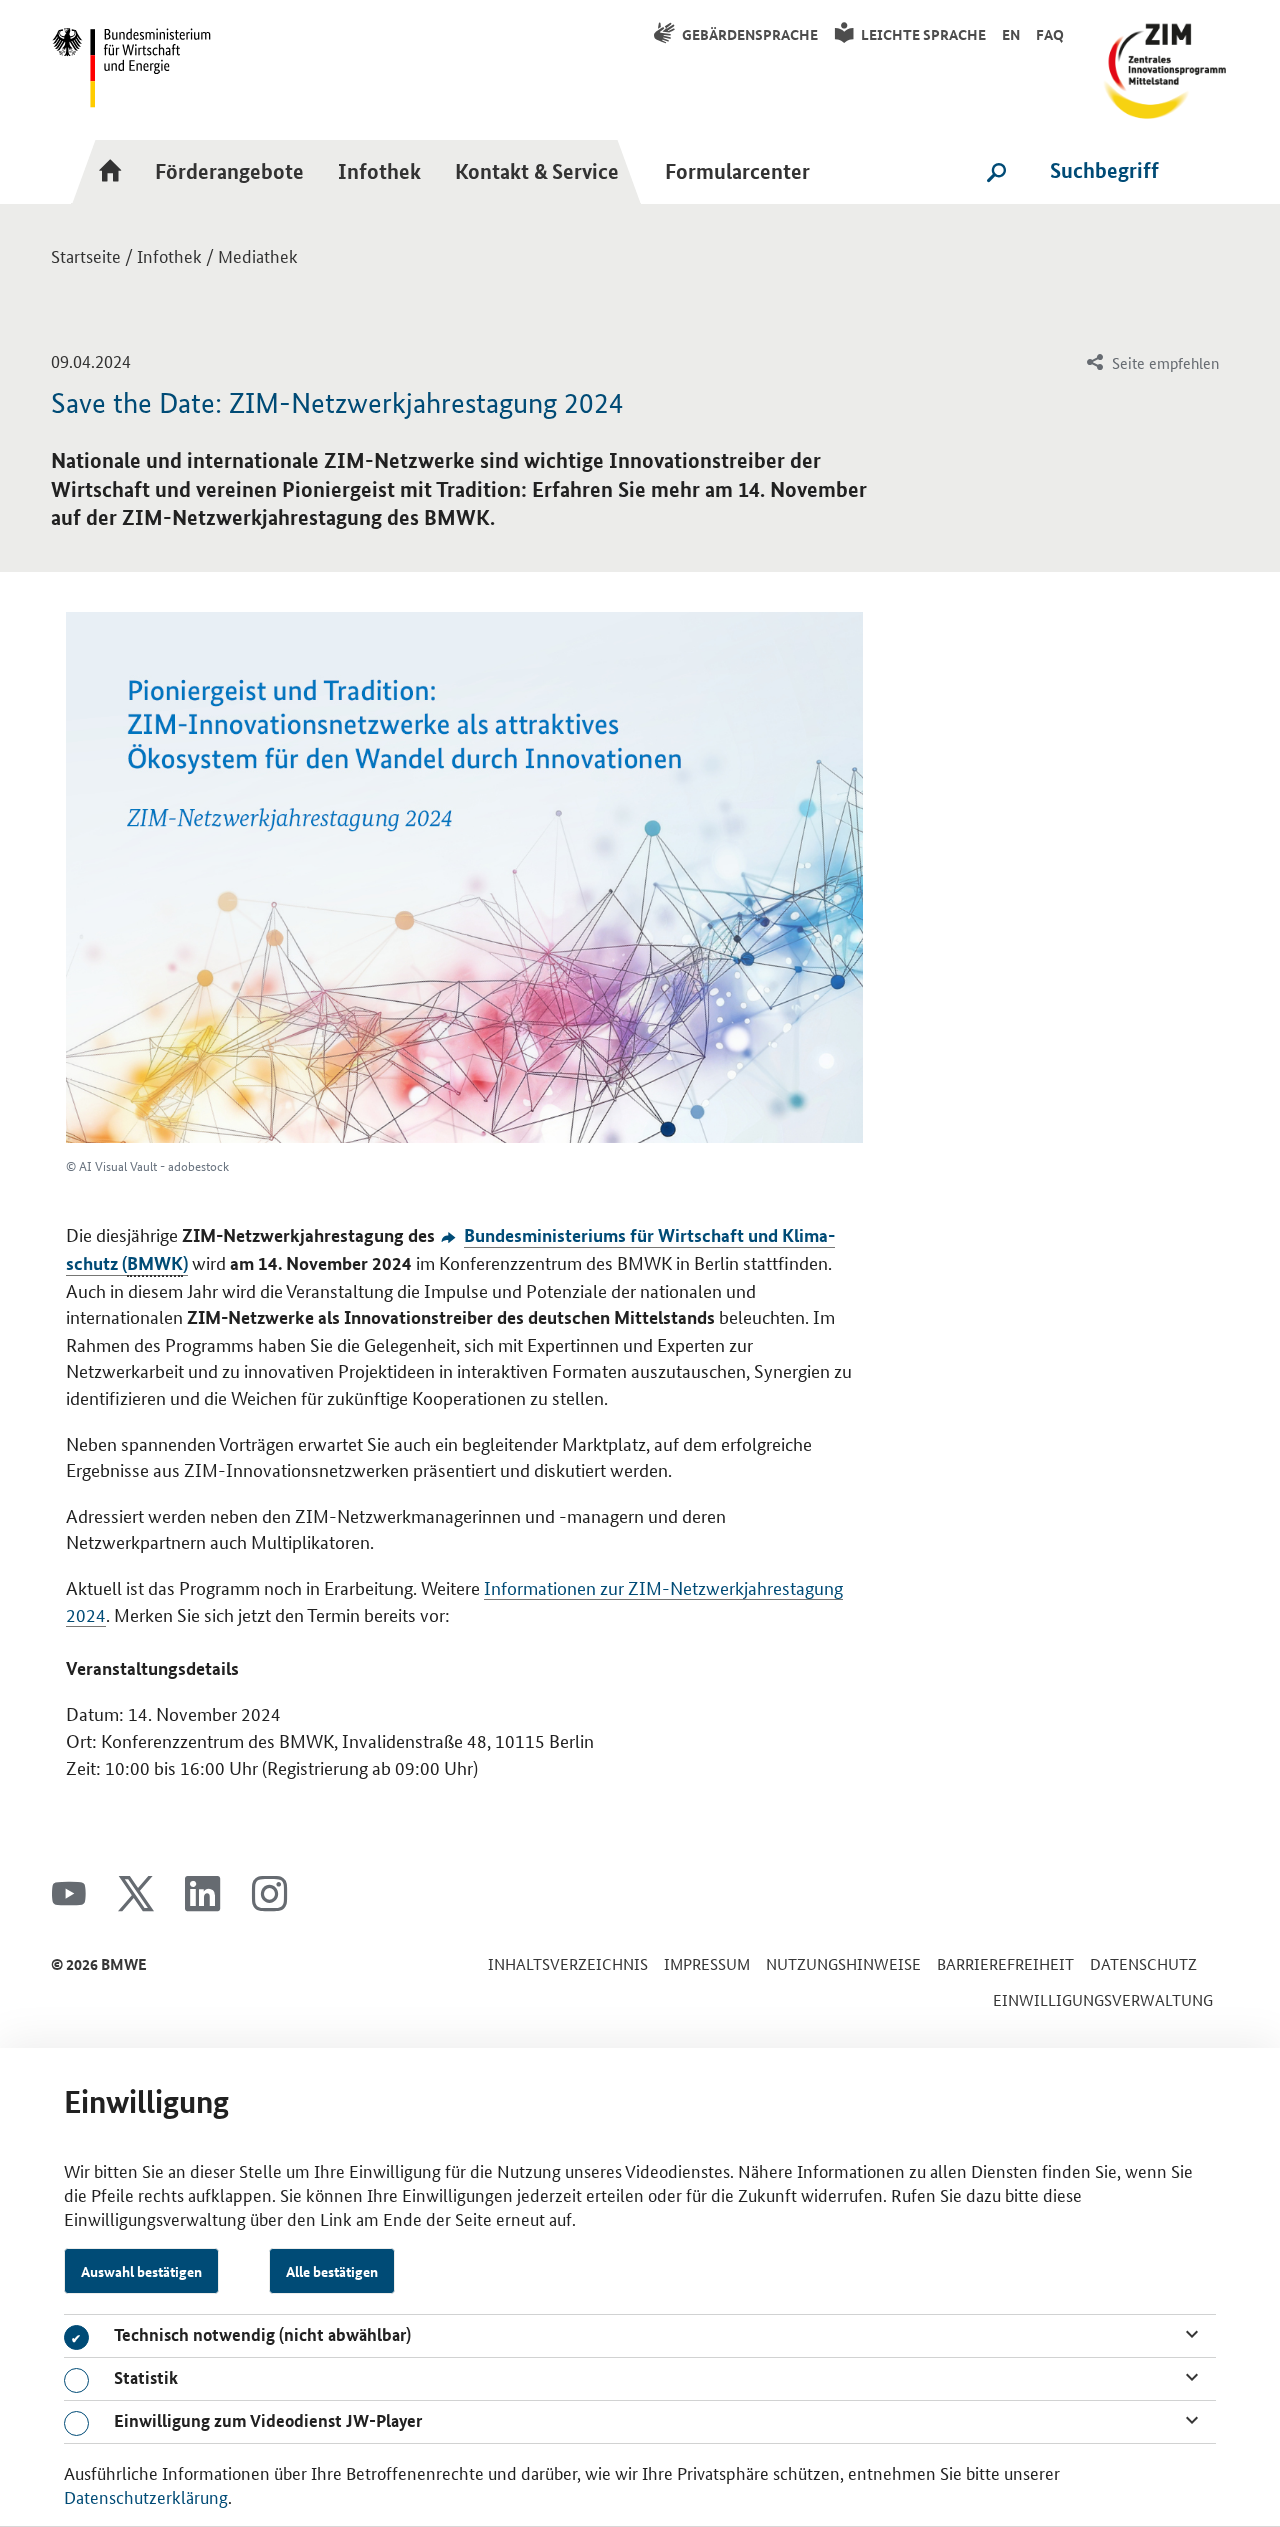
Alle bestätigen (332, 2271)
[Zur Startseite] (116, 171)
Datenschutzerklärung (146, 2496)
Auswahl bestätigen (141, 2271)
